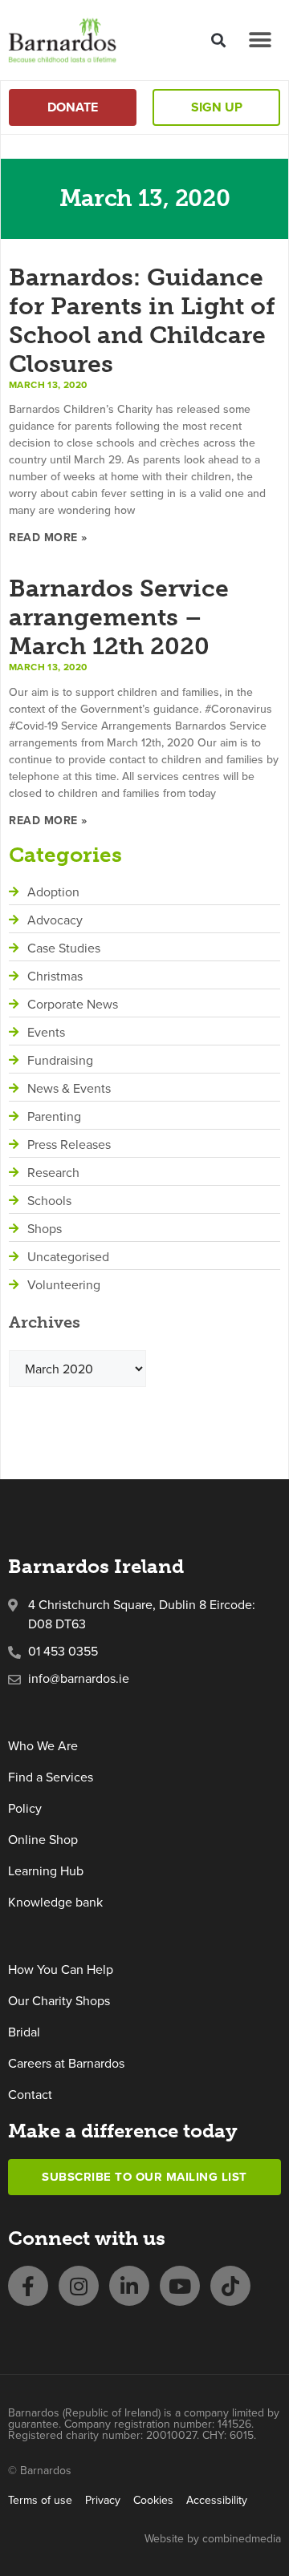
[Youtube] (180, 2286)
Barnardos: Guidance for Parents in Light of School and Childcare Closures (142, 321)
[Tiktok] (230, 2286)
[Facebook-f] (28, 2286)
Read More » (48, 537)
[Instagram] (79, 2286)
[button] (218, 40)
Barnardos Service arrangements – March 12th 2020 (119, 617)
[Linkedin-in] (129, 2286)
